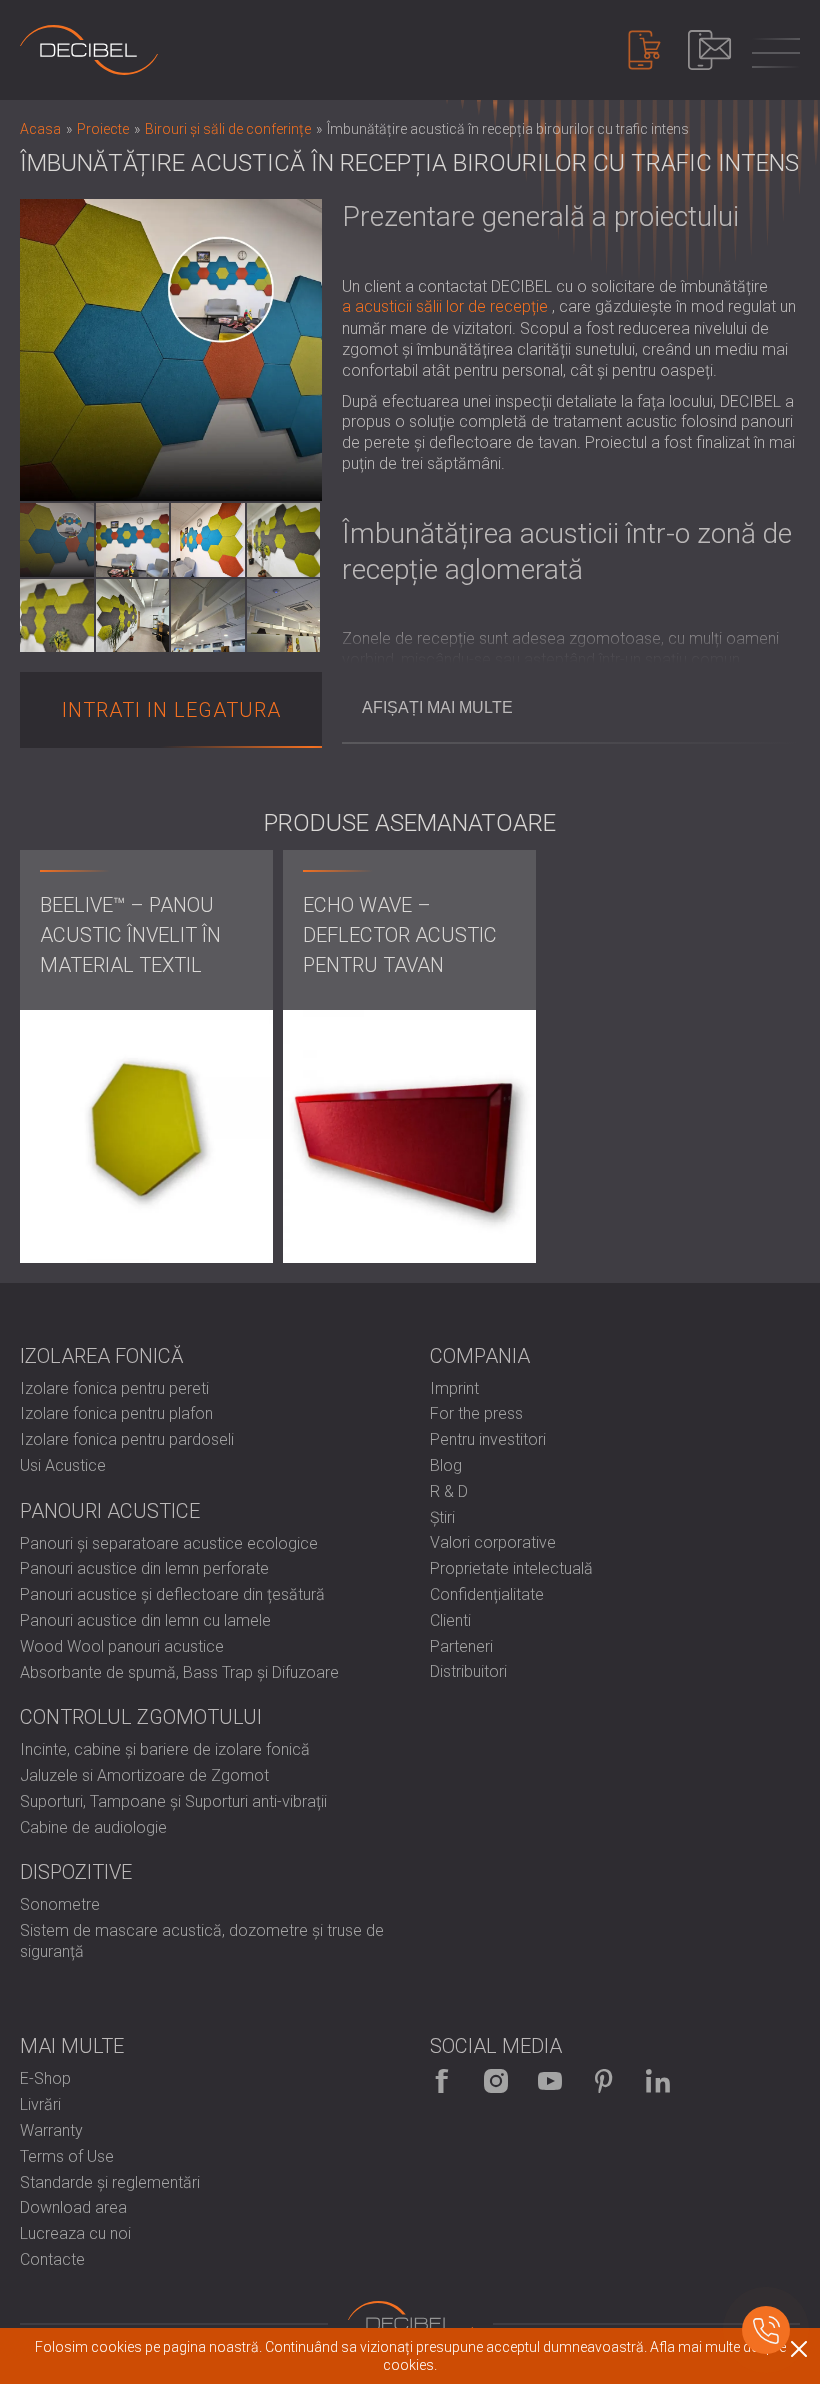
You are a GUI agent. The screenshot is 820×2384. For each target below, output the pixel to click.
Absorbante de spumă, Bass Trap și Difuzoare (179, 1672)
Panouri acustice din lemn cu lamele (145, 1620)
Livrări (40, 2104)
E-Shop (45, 2078)
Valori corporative (493, 1542)
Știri (442, 1517)
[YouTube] (550, 2081)
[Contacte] (709, 50)
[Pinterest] (604, 2081)
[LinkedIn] (658, 2081)
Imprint (454, 1388)
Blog (446, 1465)
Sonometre (60, 1904)
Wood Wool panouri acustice (122, 1646)
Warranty (51, 2130)
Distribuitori (468, 1671)
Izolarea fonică (102, 1356)
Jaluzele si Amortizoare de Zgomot (144, 1775)
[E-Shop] (644, 50)
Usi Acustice (63, 1465)
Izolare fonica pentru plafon (116, 1413)
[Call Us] (766, 2330)
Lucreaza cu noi (75, 2233)
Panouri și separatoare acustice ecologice (169, 1543)
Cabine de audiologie (93, 1827)
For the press (476, 1413)
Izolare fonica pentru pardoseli (127, 1439)
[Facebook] (442, 2081)
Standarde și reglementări (110, 2182)
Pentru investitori (488, 1439)
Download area (73, 2207)
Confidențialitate (487, 1594)
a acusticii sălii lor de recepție (445, 306)
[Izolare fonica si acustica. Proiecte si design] (89, 50)
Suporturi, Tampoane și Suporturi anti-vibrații (173, 1801)
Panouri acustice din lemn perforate (144, 1568)
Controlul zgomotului (141, 1717)
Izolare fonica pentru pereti (114, 1388)
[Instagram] (496, 2081)
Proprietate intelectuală (511, 1568)
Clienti (450, 1620)
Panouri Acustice (110, 1511)
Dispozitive (76, 1872)
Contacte (52, 2259)
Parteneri (461, 1646)
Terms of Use (67, 2156)
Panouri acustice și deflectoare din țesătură (172, 1594)
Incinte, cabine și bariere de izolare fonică (165, 1749)
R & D (449, 1491)
